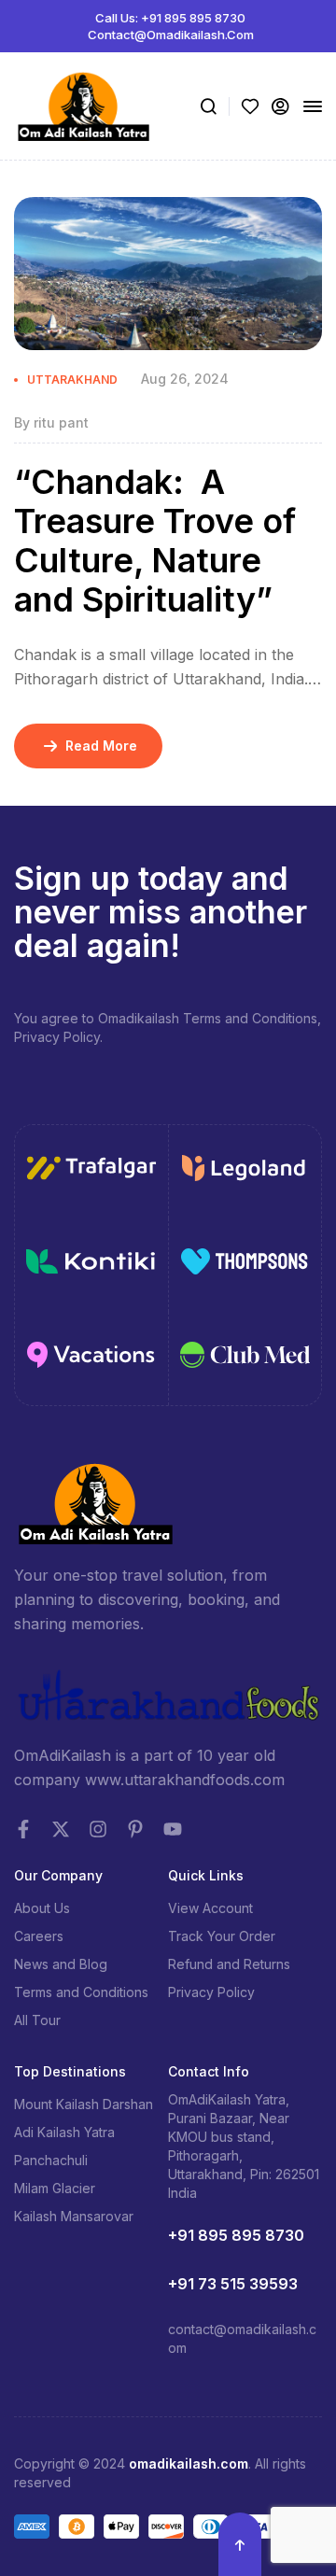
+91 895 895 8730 (236, 2235)
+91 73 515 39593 (233, 2284)
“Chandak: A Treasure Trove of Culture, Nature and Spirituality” (155, 541)
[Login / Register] (280, 106)
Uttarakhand (72, 380)
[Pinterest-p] (135, 1829)
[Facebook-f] (23, 1829)
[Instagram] (98, 1829)
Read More (101, 746)
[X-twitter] (61, 1829)
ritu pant (61, 422)
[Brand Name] (91, 1171)
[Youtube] (173, 1829)
